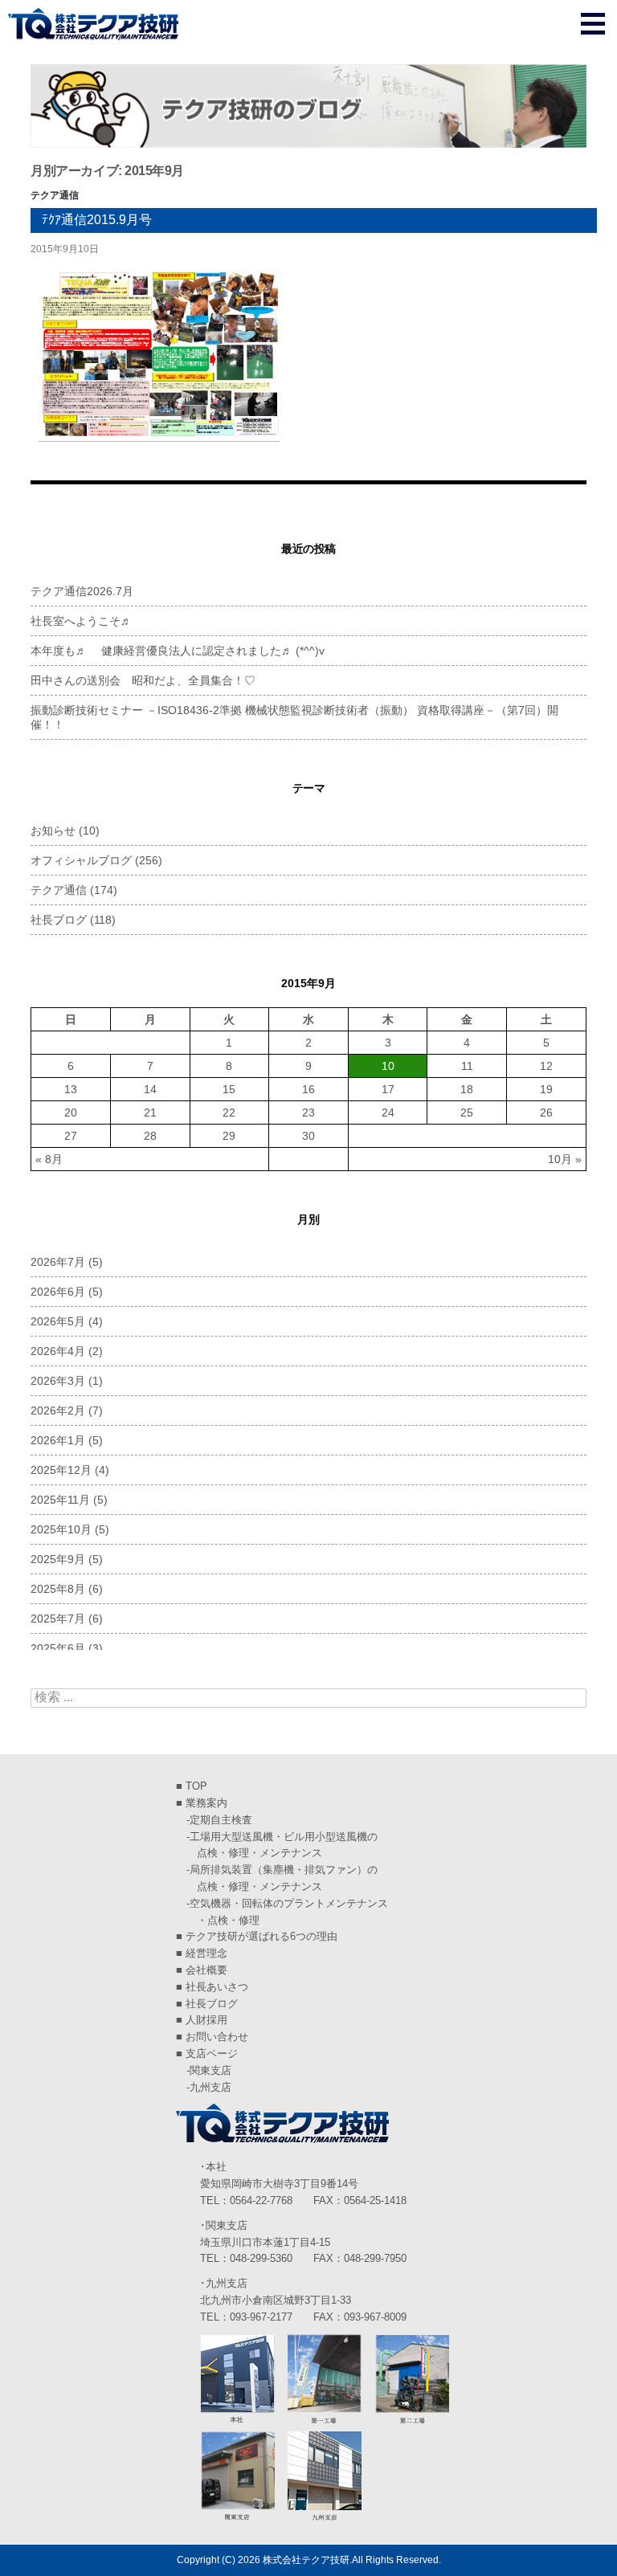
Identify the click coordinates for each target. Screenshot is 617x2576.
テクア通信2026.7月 (82, 591)
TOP (196, 1786)
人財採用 (206, 2020)
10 (388, 1066)
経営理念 (206, 1953)
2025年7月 (58, 1619)
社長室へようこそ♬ (81, 621)
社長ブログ (59, 920)
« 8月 (49, 1159)
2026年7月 (58, 1262)
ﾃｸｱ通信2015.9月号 (97, 220)
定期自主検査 (221, 1820)
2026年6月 (58, 1292)
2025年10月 (61, 1529)
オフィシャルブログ (81, 860)
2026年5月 (58, 1321)
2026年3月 (58, 1381)
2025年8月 (58, 1589)
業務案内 (206, 1803)
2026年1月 (58, 1440)
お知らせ (53, 831)
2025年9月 (58, 1559)
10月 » (565, 1159)
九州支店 (210, 2087)
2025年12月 (61, 1470)
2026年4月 (58, 1351)
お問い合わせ (217, 2037)
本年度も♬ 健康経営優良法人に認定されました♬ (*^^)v (178, 651)
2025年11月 (60, 1500)
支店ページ (212, 2053)
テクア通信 (55, 195)
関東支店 (210, 2070)
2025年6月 (58, 1648)
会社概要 (206, 1970)
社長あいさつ (217, 1987)
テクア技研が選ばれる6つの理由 (262, 1936)
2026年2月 (58, 1410)
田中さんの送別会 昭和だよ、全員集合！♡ (143, 680)
